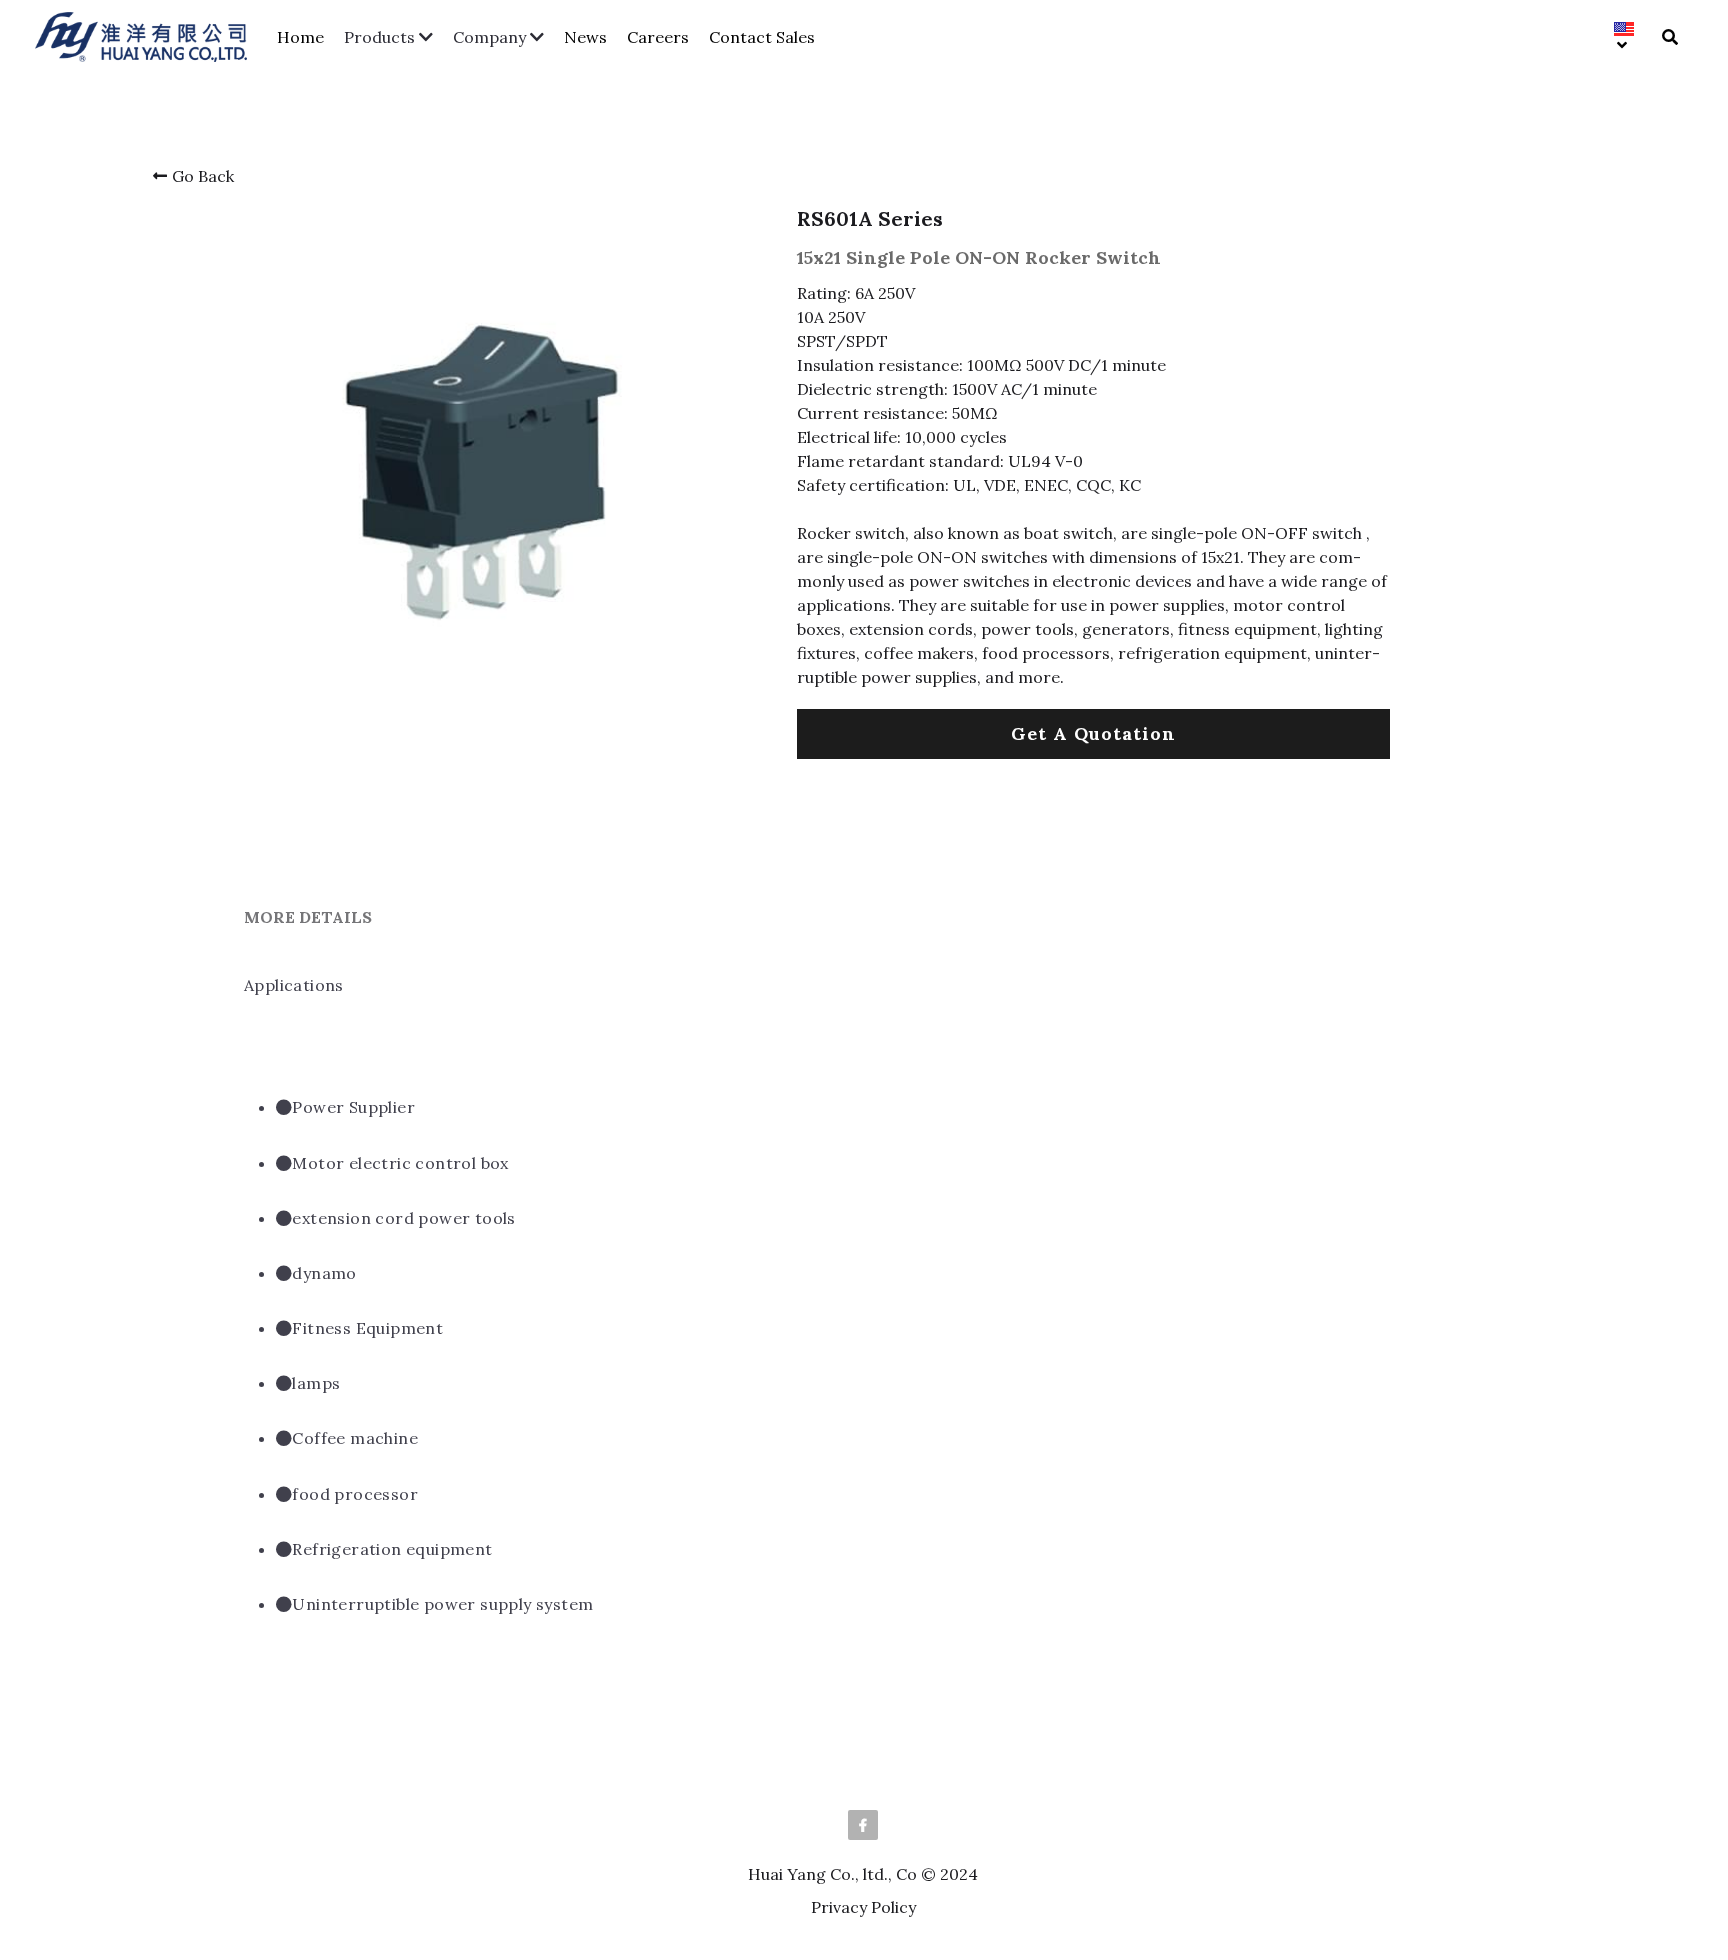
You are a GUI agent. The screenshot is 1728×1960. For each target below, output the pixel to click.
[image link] (151, 35)
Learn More (120, 1857)
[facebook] (863, 1825)
